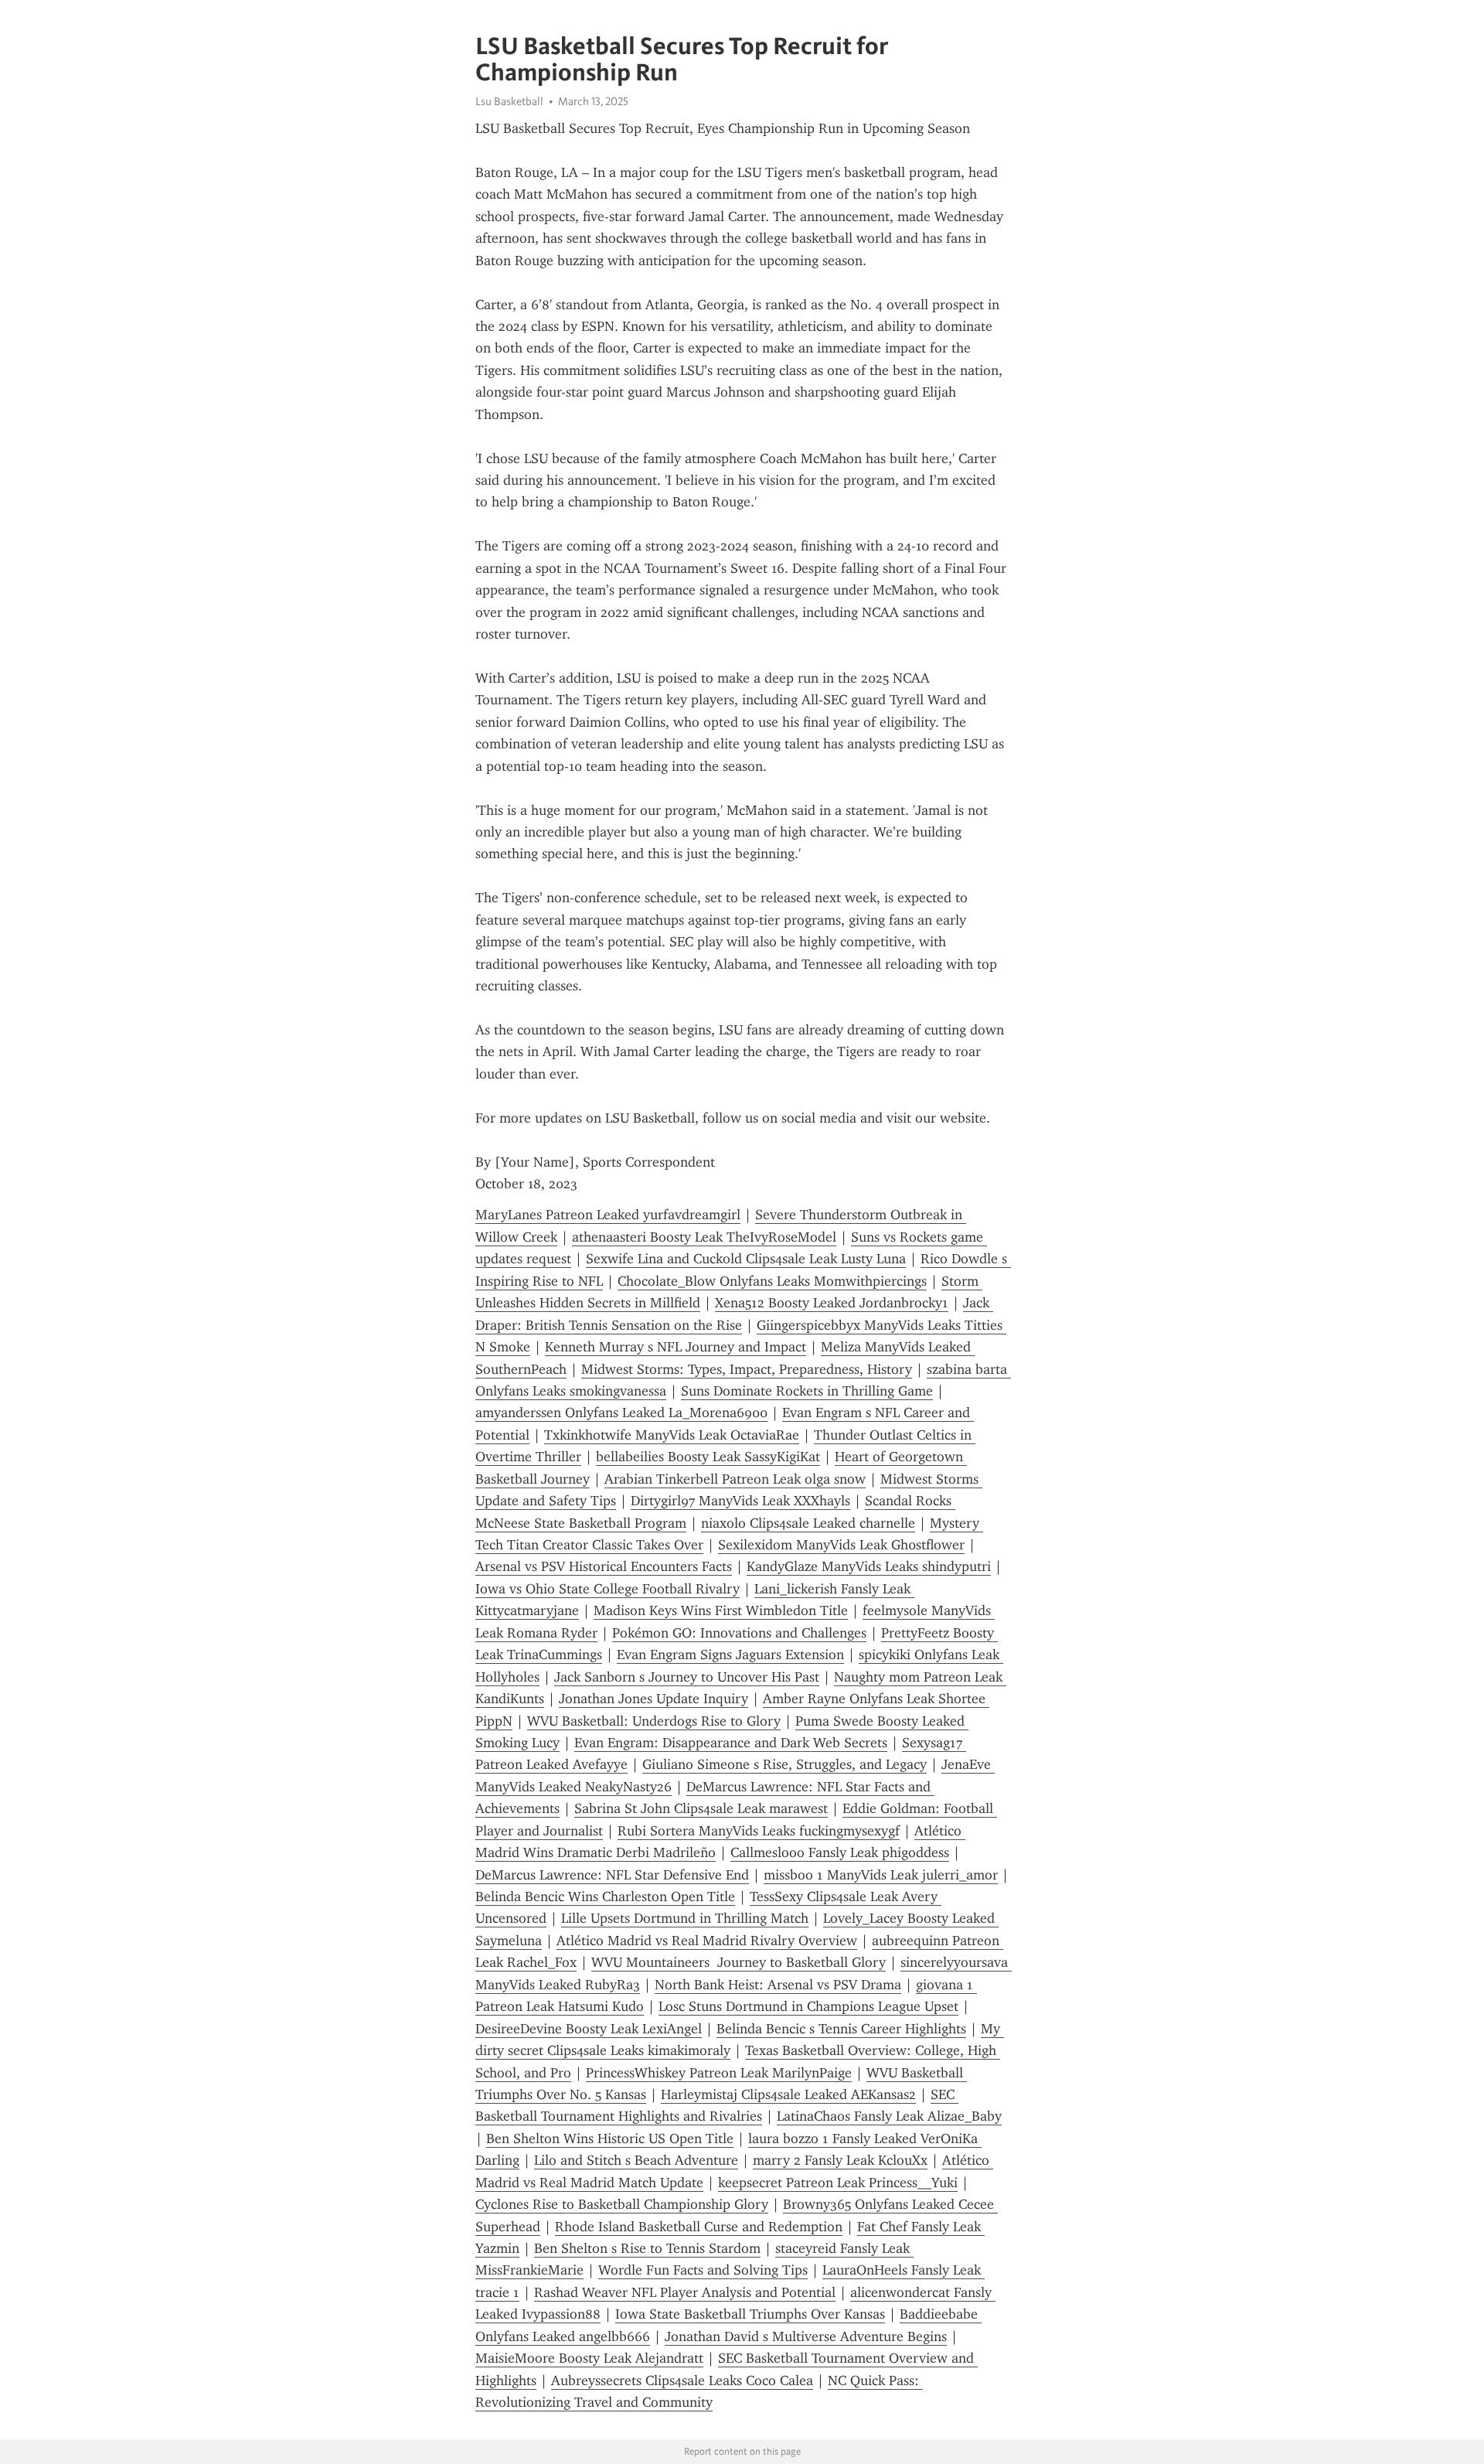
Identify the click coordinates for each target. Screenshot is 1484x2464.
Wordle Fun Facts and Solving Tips (703, 2270)
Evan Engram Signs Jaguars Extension (730, 1655)
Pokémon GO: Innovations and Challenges (739, 1633)
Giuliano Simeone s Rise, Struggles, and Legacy (785, 1764)
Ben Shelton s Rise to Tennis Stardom (647, 2248)
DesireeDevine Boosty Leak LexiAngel (589, 2029)
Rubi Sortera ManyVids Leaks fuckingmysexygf (759, 1831)
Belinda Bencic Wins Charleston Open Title (605, 1897)
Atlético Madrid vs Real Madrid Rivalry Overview (707, 1941)
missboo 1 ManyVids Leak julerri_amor (881, 1875)
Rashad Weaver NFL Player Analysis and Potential (685, 2292)
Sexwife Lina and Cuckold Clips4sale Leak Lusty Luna (746, 1259)
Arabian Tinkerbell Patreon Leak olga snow (735, 1479)
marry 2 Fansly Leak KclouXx (840, 2160)
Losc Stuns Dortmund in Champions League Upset (808, 2006)
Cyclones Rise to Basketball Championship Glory (622, 2204)
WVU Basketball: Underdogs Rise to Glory (654, 1721)
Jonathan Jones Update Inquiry (654, 1699)
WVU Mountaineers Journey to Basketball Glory (739, 1962)
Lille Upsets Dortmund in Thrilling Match (685, 1918)
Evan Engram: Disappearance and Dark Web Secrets (731, 1743)
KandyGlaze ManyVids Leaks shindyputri (869, 1566)
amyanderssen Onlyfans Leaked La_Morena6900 (621, 1413)
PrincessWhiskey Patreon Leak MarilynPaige (719, 2073)
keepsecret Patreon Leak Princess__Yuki (838, 2183)
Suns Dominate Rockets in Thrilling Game (807, 1391)
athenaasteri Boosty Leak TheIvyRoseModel (704, 1237)
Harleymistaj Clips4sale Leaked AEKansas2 (788, 2094)
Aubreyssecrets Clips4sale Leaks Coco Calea (682, 2381)
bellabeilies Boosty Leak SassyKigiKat (708, 1457)
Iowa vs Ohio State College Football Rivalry (608, 1589)
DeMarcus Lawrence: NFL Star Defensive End (612, 1875)
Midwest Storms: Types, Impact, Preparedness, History (747, 1369)
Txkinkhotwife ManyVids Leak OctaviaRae (672, 1435)
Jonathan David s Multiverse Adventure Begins (806, 2336)
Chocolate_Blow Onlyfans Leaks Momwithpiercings (772, 1281)
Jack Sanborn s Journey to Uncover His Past (687, 1677)
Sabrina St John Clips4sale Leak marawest (701, 1808)
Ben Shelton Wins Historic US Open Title (610, 2139)
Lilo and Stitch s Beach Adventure (636, 2160)
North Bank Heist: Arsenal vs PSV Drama (778, 1985)
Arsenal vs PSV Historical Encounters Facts (604, 1566)
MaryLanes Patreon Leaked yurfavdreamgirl (608, 1215)
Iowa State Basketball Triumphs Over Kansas (750, 2314)
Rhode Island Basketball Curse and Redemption (699, 2227)
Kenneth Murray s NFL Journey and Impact (676, 1347)
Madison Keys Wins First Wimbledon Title (721, 1610)
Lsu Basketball (509, 101)
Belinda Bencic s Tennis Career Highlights (841, 2029)
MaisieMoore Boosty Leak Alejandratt (589, 2358)
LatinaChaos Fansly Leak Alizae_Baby (889, 2116)
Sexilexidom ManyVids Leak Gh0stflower (841, 1545)
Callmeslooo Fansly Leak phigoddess (840, 1852)
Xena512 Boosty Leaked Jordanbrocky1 (832, 1303)
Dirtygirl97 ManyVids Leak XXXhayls (740, 1501)
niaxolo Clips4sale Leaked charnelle (808, 1523)
